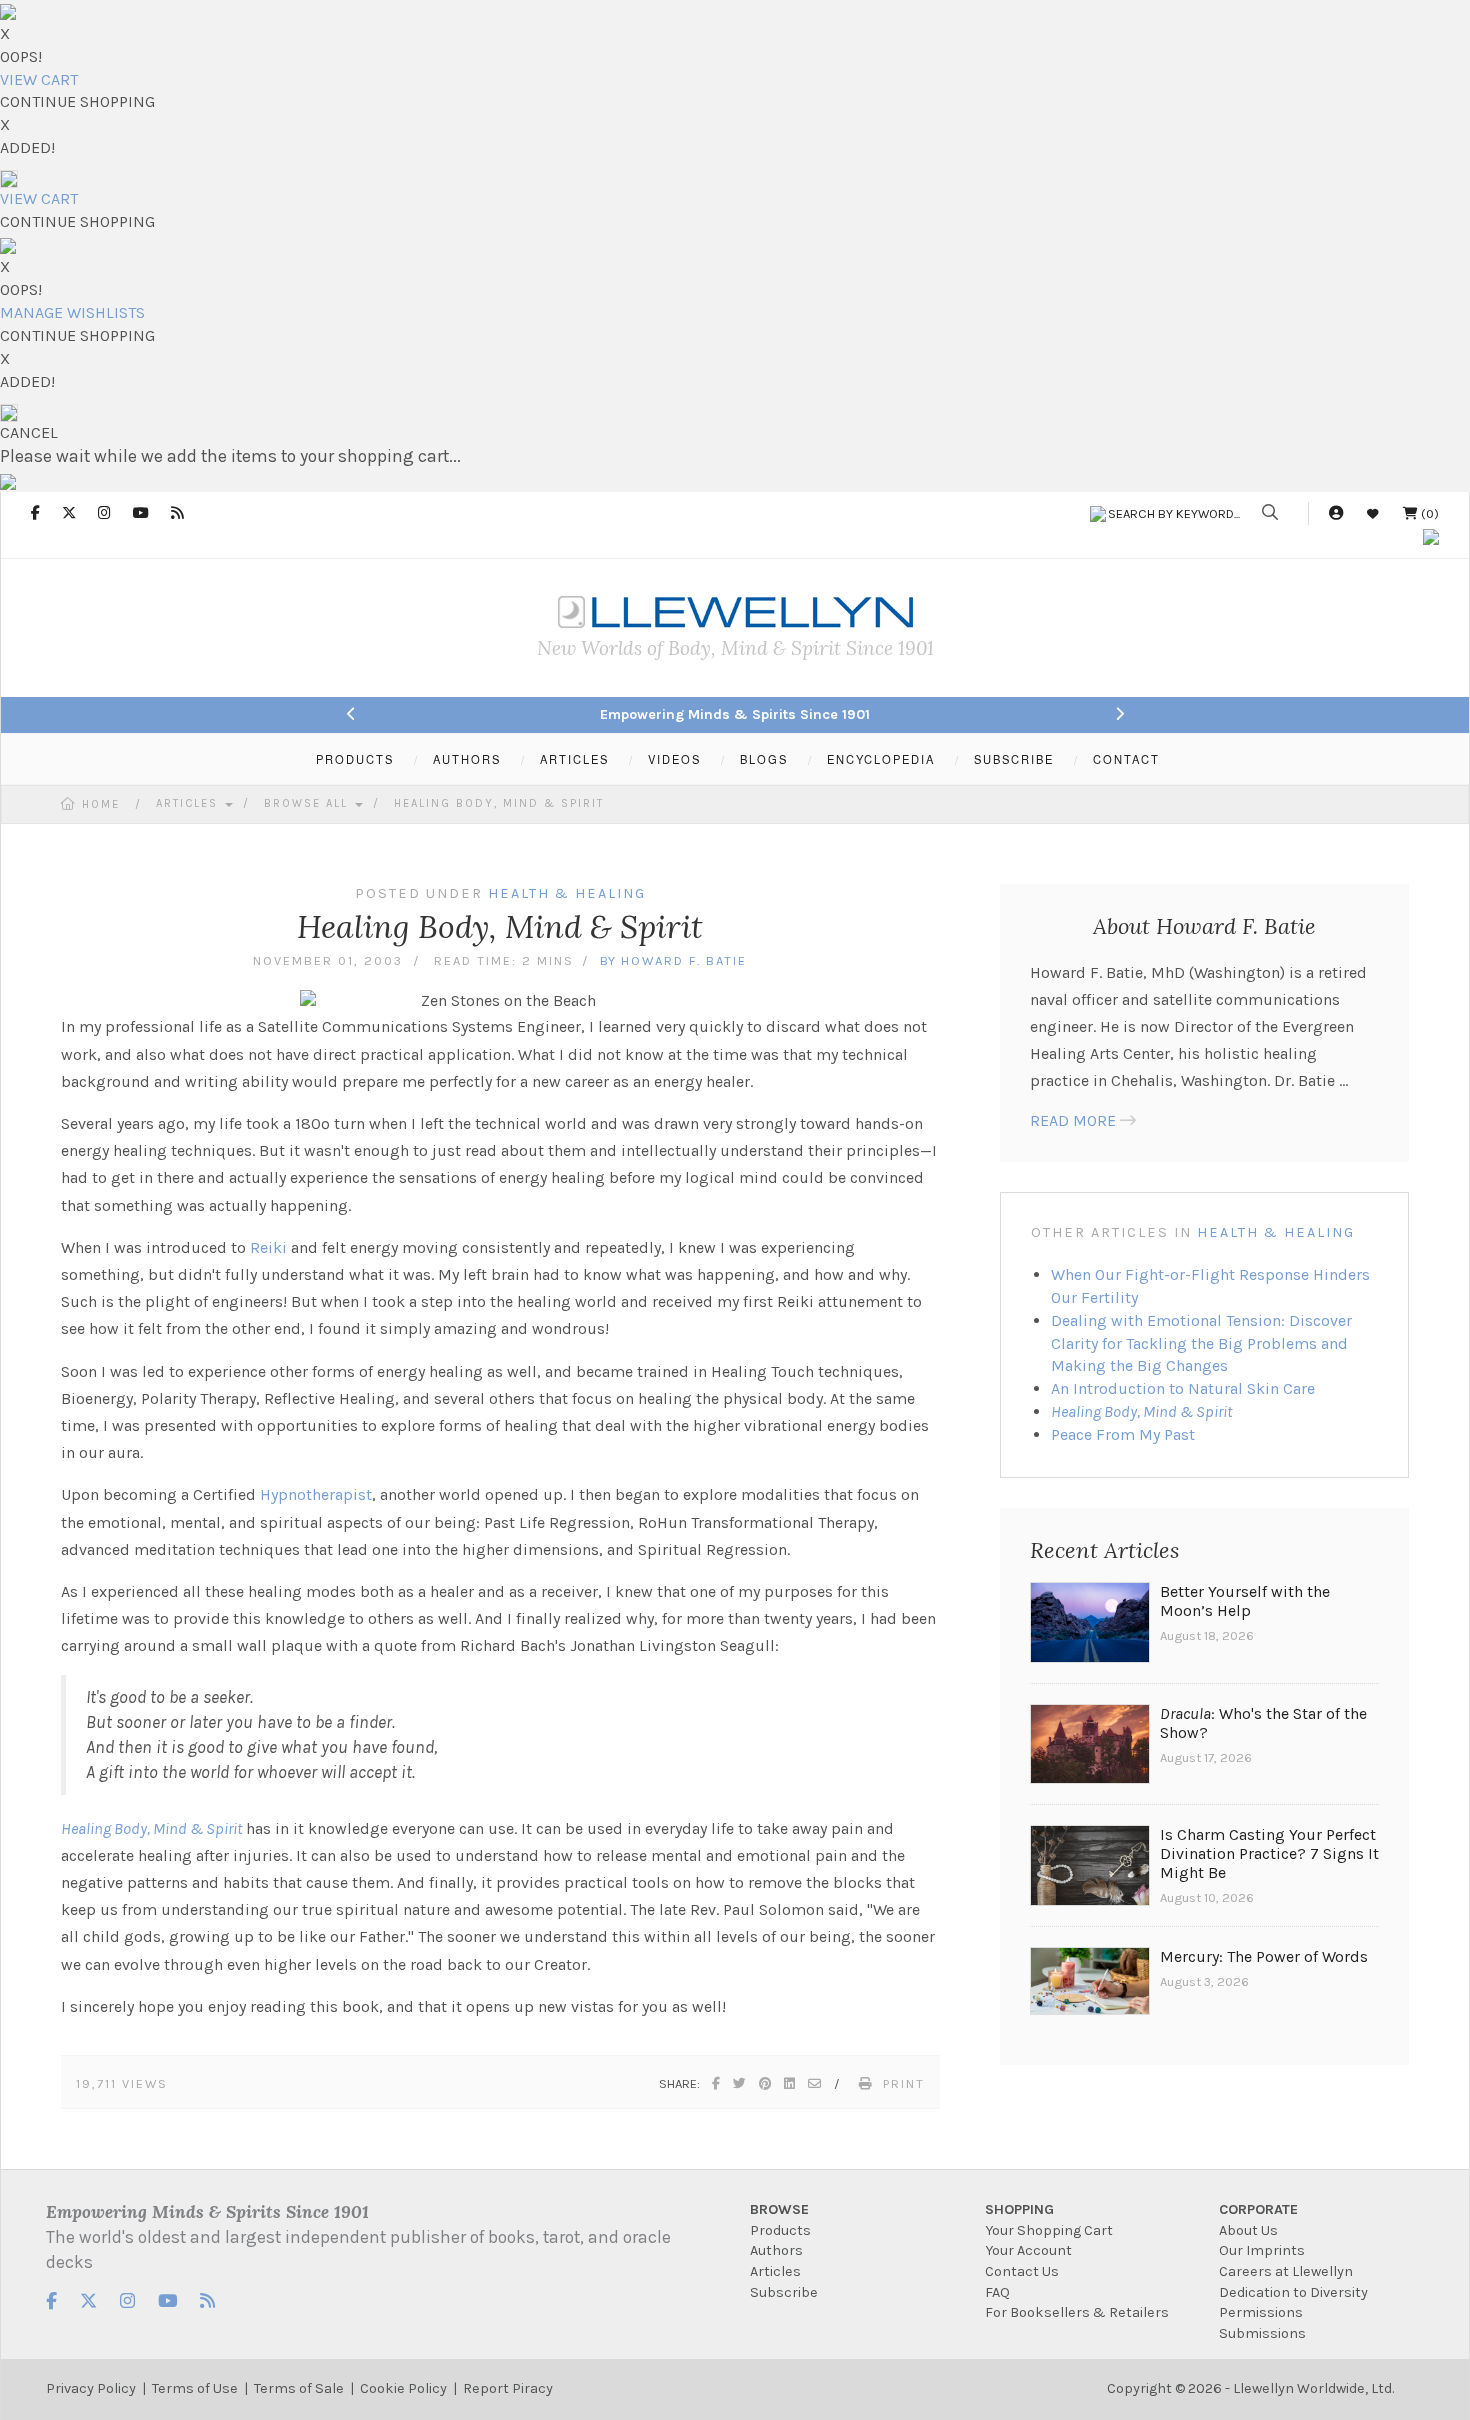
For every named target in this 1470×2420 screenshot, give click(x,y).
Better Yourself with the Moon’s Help (1245, 1601)
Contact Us (1022, 2271)
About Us (1248, 2230)
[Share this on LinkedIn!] (790, 2083)
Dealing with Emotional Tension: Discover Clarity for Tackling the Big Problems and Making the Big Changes (1201, 1343)
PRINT (904, 2083)
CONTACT (1126, 759)
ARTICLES (574, 759)
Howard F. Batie (684, 960)
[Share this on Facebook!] (717, 2083)
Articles (189, 803)
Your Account (1028, 2250)
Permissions (1261, 2312)
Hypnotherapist (316, 1494)
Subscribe (784, 2292)
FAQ (997, 2292)
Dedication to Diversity (1293, 2292)
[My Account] (1336, 513)
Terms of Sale (299, 2388)
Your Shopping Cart (1049, 2230)
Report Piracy (508, 2388)
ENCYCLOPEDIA (881, 759)
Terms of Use (195, 2388)
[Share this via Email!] (815, 2083)
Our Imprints (1262, 2250)
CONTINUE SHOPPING (77, 101)
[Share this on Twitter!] (740, 2083)
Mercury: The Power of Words (1264, 1956)
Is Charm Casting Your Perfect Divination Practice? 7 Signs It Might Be (1269, 1853)
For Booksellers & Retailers (1077, 2312)
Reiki (268, 1247)
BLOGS (764, 759)
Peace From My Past (1123, 1434)
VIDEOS (674, 759)
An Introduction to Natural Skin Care (1183, 1388)
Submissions (1262, 2333)
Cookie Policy (403, 2388)
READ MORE (1073, 1120)
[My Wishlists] (1373, 513)
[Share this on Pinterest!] (766, 2083)
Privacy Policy (91, 2388)
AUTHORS (467, 759)
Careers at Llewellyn (1286, 2271)
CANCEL (29, 432)
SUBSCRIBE (1014, 759)
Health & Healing (1276, 1232)
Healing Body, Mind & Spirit (499, 803)
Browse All (308, 803)
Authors (776, 2250)
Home (101, 804)
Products (780, 2230)
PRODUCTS (355, 759)
